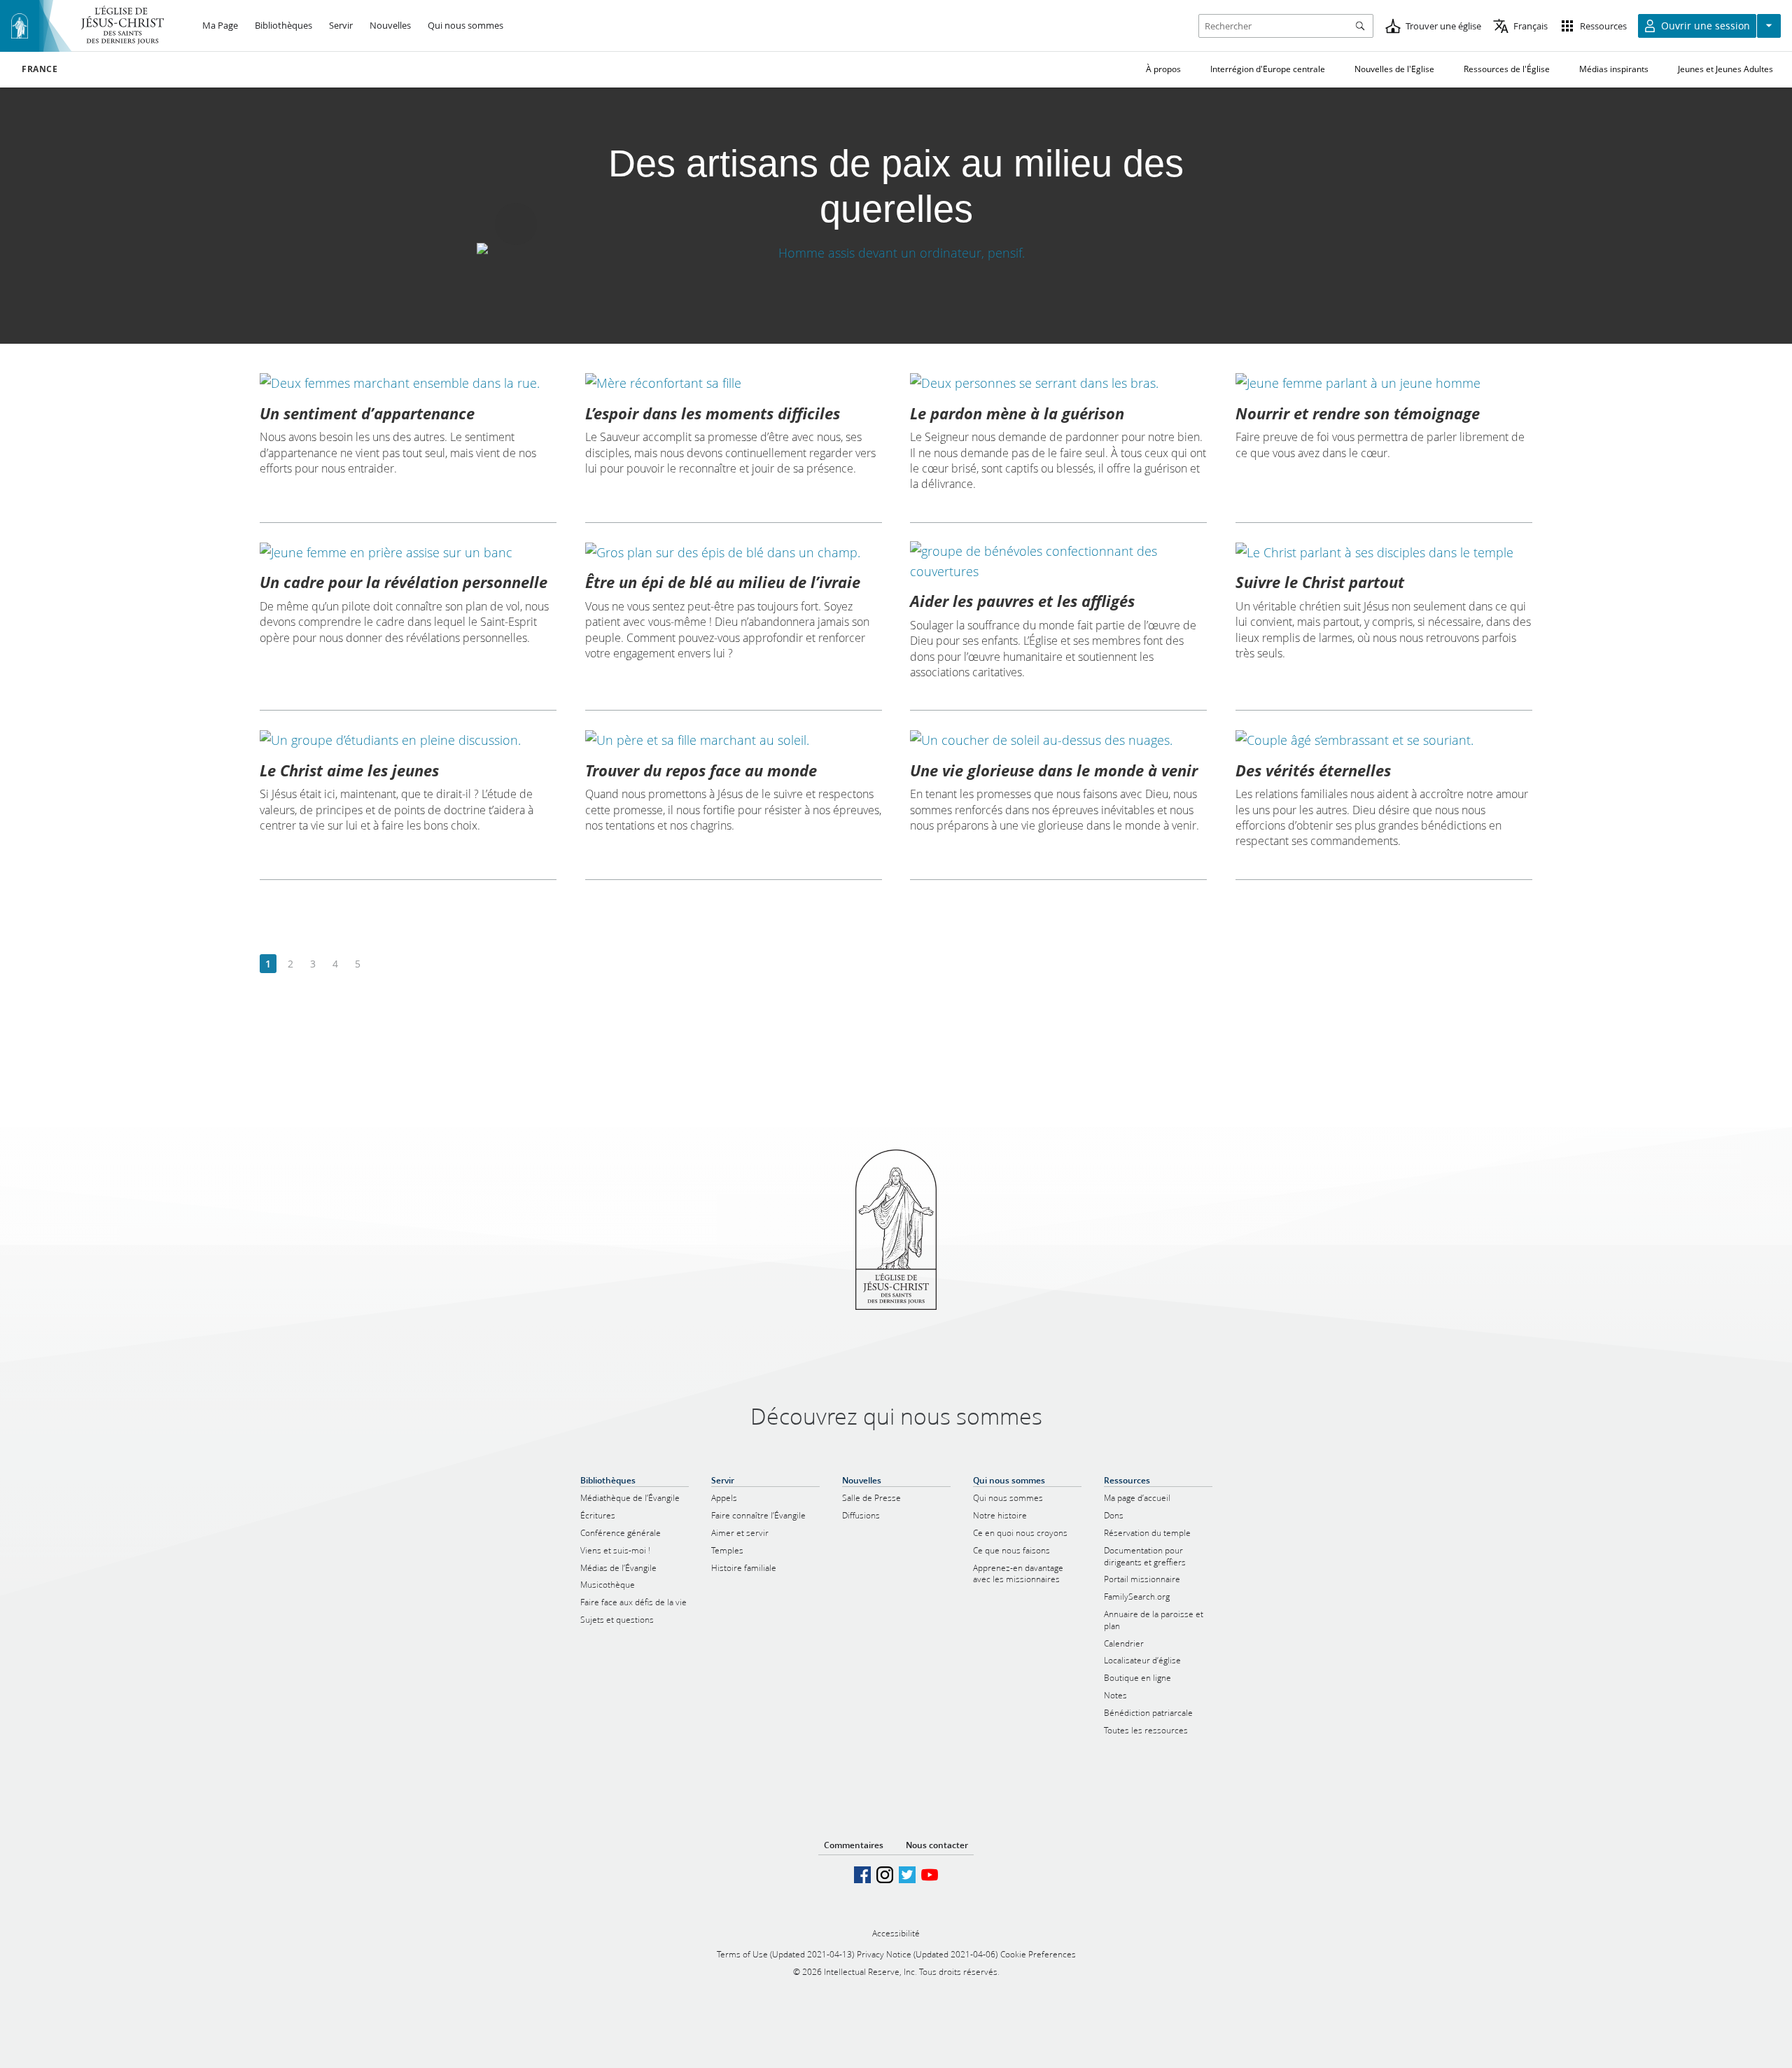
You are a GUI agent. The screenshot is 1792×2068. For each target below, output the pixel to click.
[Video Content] (896, 253)
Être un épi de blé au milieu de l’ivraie (723, 582)
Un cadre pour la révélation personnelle (404, 582)
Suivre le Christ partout (1320, 582)
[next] (380, 964)
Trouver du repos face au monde (701, 770)
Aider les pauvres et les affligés (1022, 601)
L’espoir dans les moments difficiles (713, 413)
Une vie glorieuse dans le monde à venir (1054, 770)
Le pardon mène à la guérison (1017, 413)
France (40, 69)
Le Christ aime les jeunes (349, 770)
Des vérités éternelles (1313, 770)
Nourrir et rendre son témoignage (1358, 413)
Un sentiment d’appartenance (367, 413)
